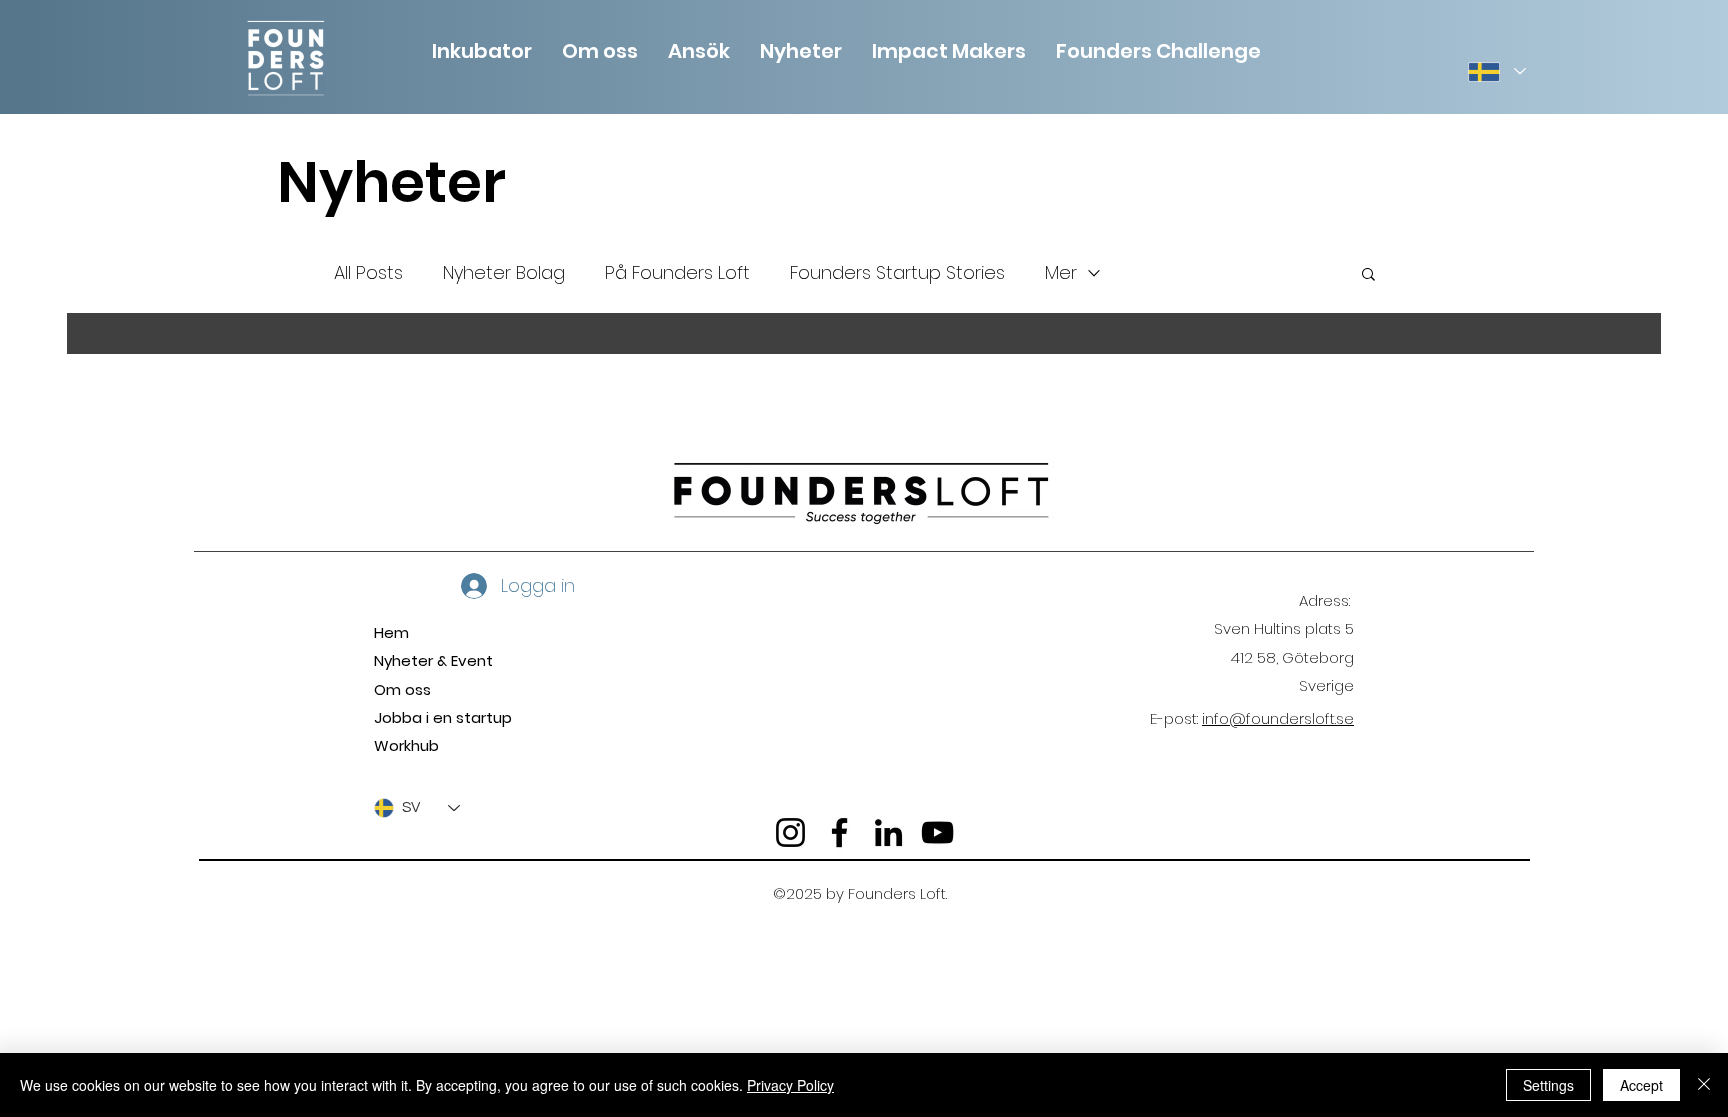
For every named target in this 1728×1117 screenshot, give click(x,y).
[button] (600, 49)
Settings (1548, 1085)
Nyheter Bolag (504, 272)
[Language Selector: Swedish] (1496, 71)
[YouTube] (937, 832)
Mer (1061, 272)
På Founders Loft (677, 272)
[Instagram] (790, 832)
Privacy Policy (790, 1085)
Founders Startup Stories (897, 272)
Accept (1641, 1085)
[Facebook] (839, 832)
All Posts (368, 272)
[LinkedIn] (888, 832)
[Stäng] (1704, 1085)
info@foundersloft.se (1278, 718)
